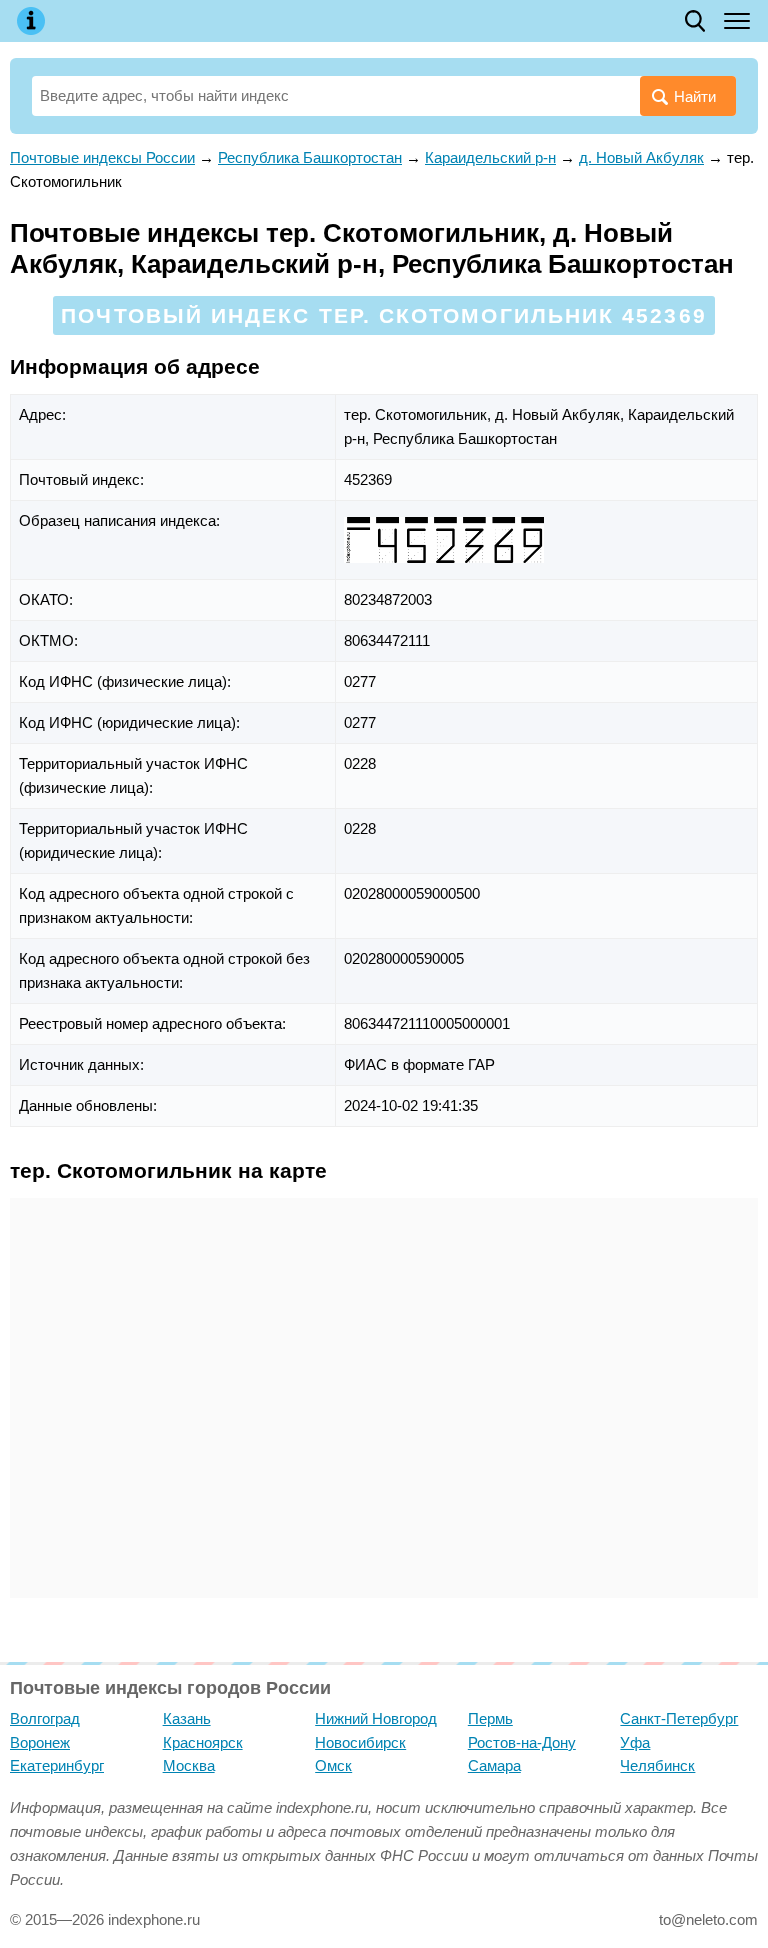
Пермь (490, 1718)
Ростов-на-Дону (522, 1742)
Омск (333, 1765)
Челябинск (657, 1765)
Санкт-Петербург (679, 1718)
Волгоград (45, 1718)
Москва (189, 1765)
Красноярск (203, 1742)
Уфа (635, 1742)
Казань (187, 1718)
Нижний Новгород (376, 1718)
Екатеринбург (57, 1765)
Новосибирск (360, 1742)
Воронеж (40, 1742)
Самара (494, 1765)
